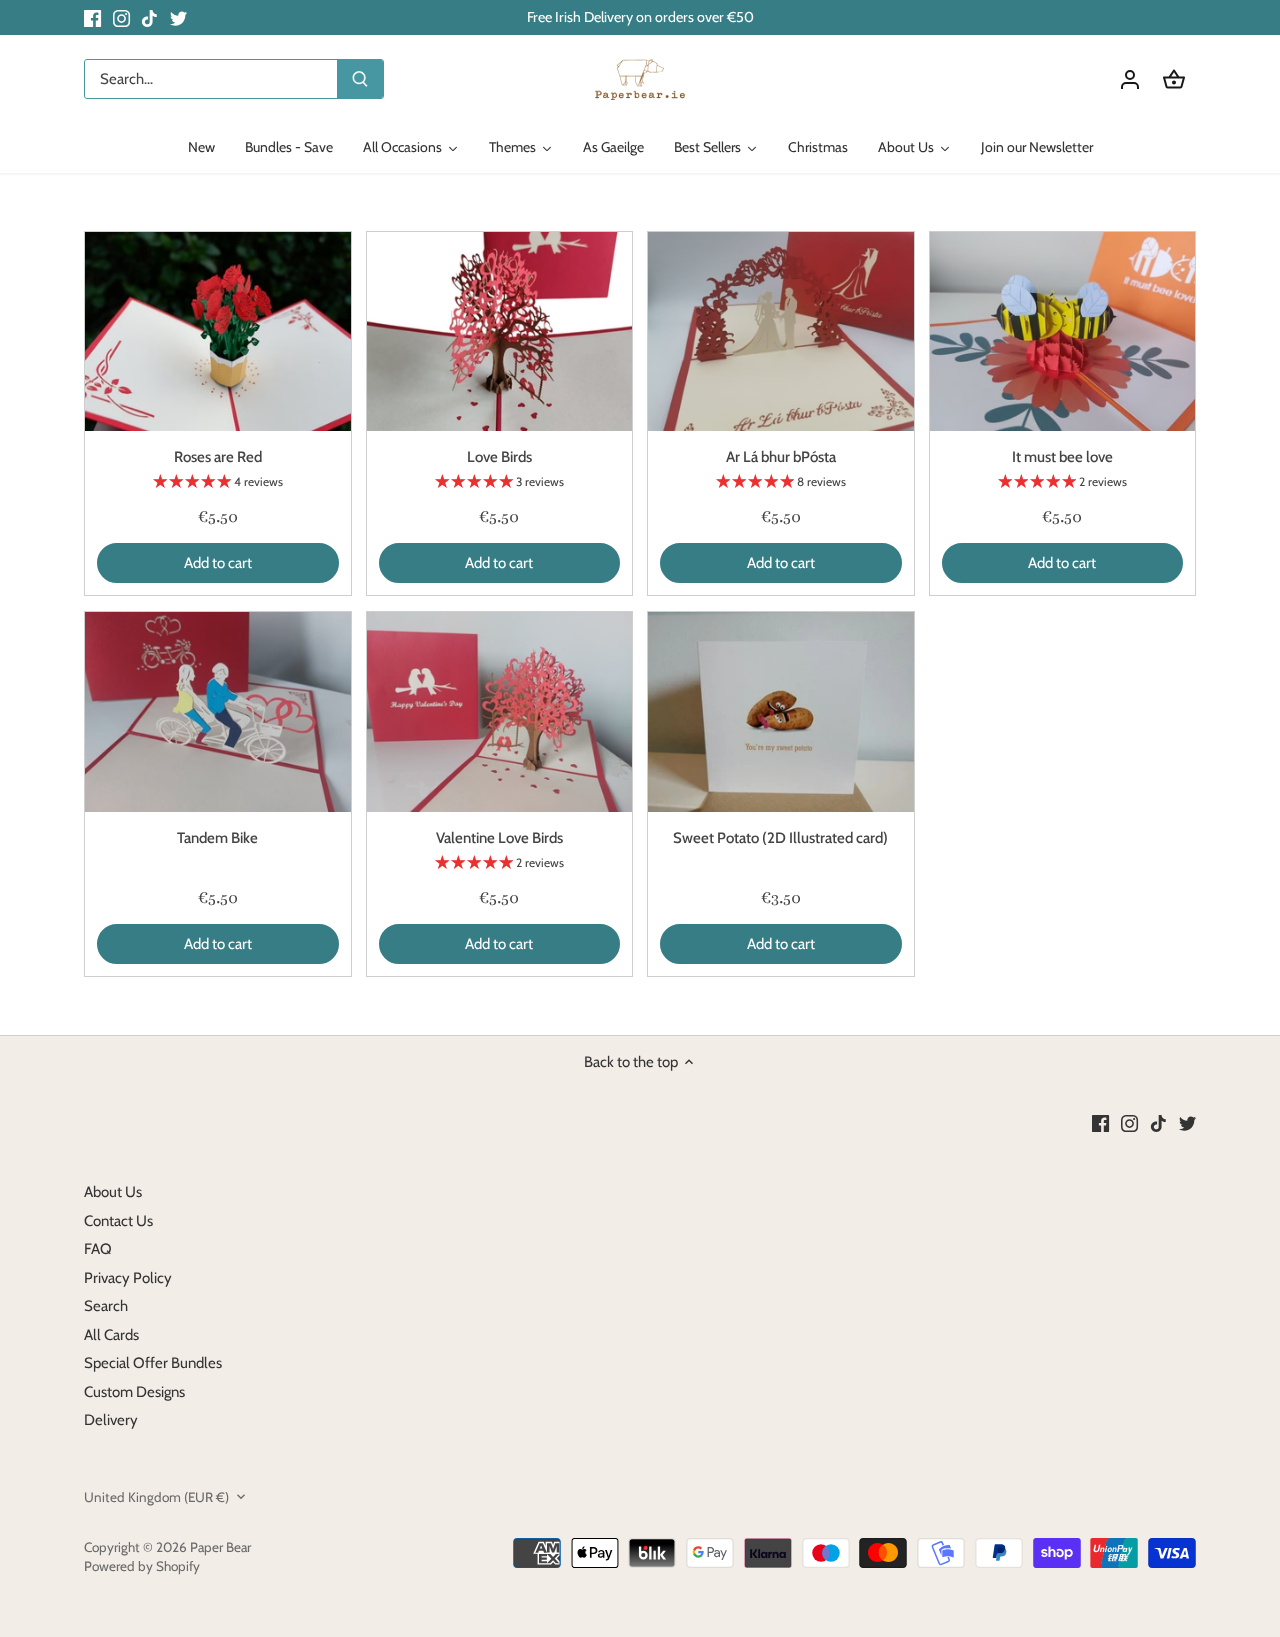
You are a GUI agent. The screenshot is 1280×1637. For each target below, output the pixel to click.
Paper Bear (220, 1547)
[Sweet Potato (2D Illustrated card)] (781, 711)
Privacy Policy (128, 1278)
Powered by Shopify (142, 1566)
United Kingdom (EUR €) (156, 1497)
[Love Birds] (500, 331)
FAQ (98, 1249)
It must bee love (1062, 457)
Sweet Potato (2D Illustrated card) (780, 838)
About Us (113, 1192)
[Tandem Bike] (218, 711)
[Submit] (360, 79)
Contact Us (118, 1221)
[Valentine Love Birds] (500, 711)
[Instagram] (121, 17)
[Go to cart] (1174, 79)
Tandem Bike (217, 838)
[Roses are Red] (218, 331)
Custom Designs (134, 1392)
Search (106, 1306)
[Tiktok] (149, 17)
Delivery (111, 1420)
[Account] (1130, 79)
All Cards (111, 1335)
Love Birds (499, 457)
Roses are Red (218, 457)
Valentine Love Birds (499, 838)
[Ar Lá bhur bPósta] (781, 331)
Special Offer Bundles (153, 1363)
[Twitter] (178, 17)
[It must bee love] (1063, 331)
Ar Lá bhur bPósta (781, 457)
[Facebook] (92, 17)
